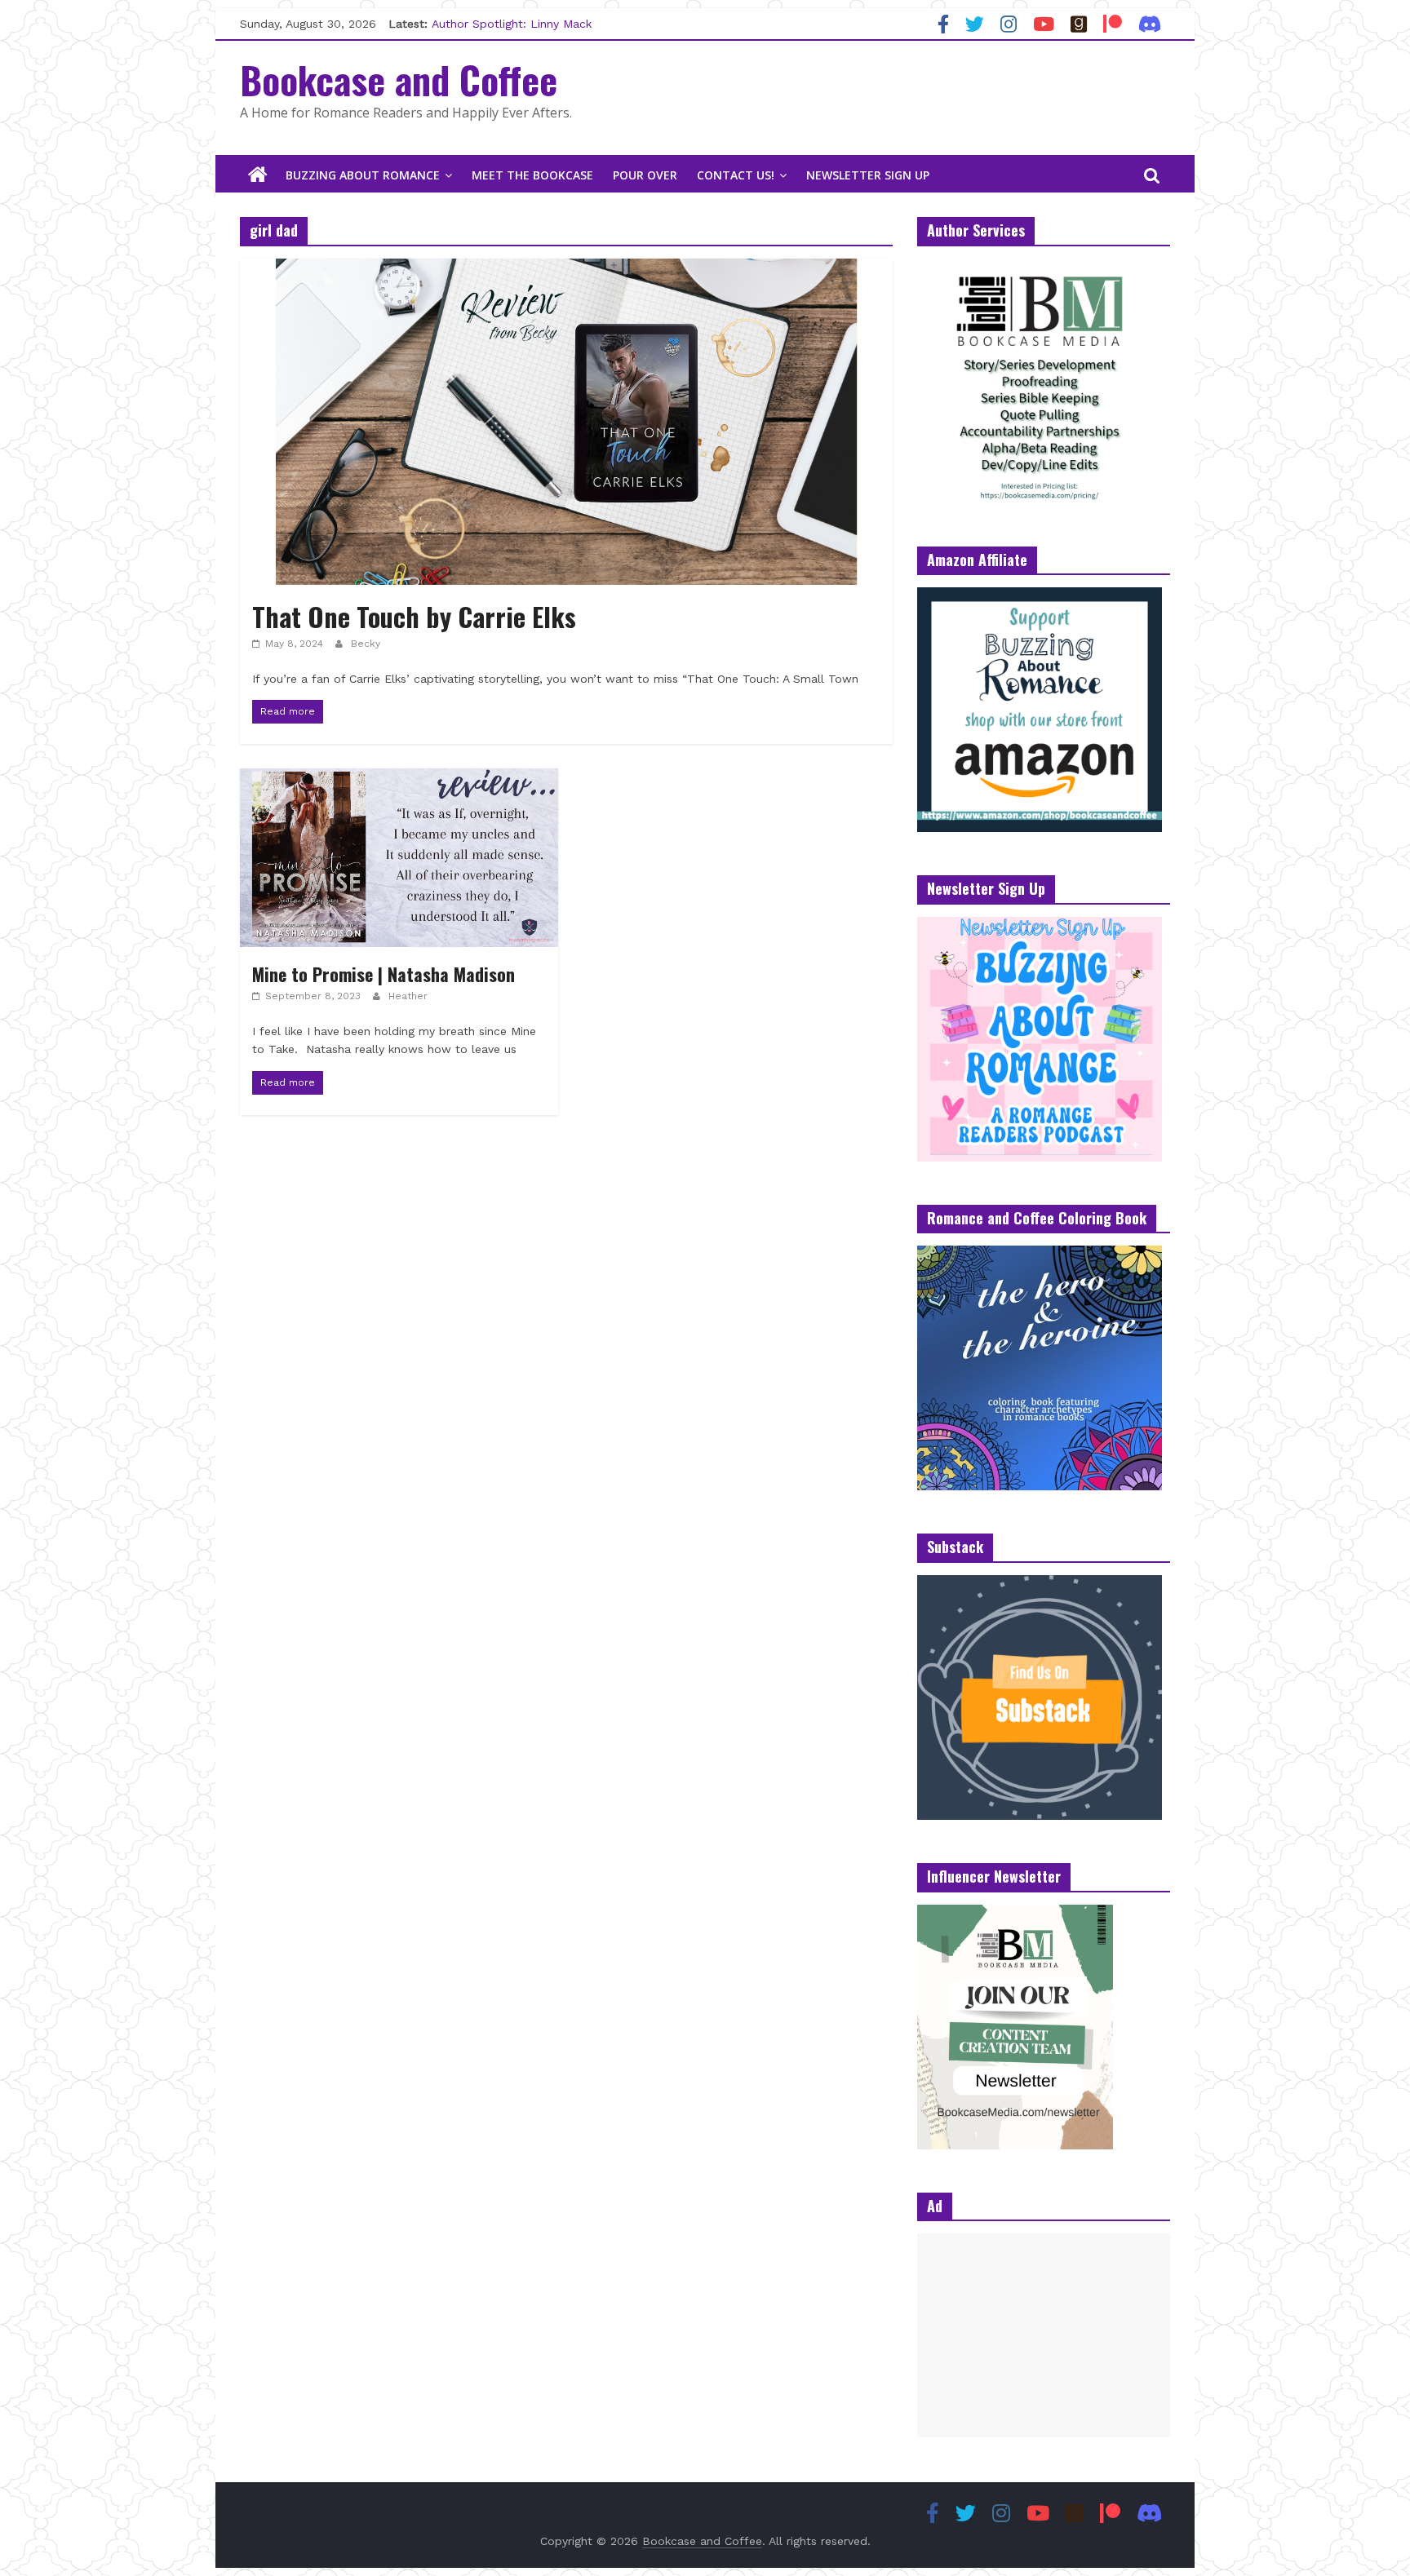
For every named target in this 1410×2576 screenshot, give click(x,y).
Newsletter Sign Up (868, 175)
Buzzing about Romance (363, 175)
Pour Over (645, 175)
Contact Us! (736, 175)
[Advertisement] (1044, 2335)
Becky (366, 644)
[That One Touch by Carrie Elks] (567, 269)
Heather (408, 996)
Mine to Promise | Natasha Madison (384, 974)
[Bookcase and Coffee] (258, 175)
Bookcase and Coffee (399, 79)
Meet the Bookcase (532, 175)
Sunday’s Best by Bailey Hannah (520, 24)
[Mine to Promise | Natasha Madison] (399, 779)
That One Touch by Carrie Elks (414, 616)
